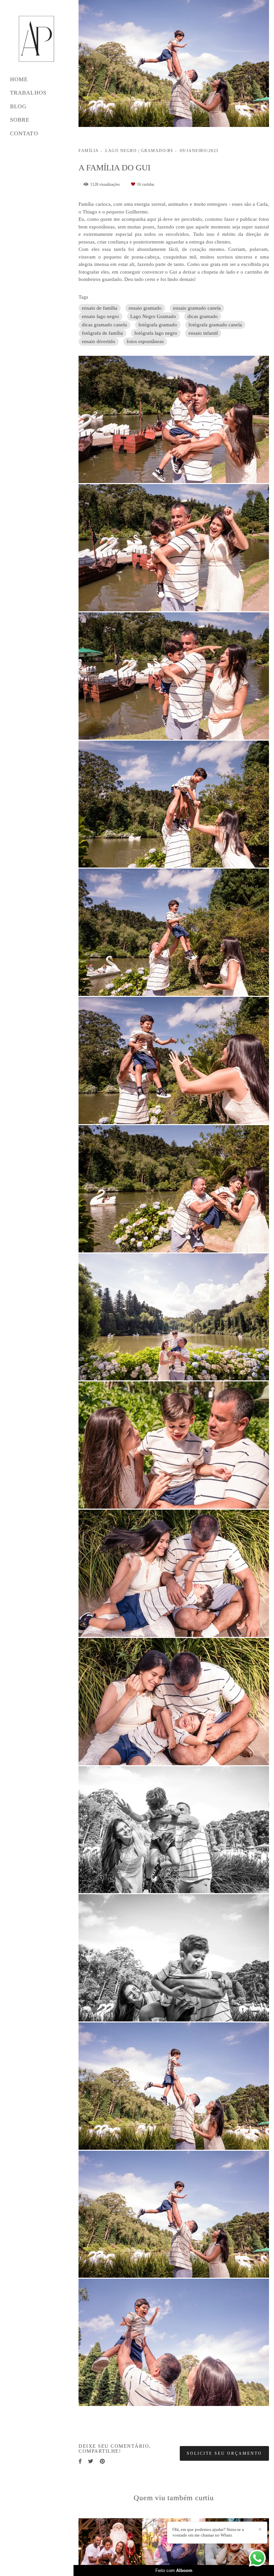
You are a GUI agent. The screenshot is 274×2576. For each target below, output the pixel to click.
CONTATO (24, 133)
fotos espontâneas (145, 341)
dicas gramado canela (104, 325)
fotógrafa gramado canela (215, 325)
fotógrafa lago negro (156, 333)
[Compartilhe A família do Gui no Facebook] (80, 2461)
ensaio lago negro (100, 316)
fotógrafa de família (102, 333)
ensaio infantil (203, 333)
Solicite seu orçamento (224, 2453)
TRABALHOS (28, 93)
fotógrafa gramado (158, 325)
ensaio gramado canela (197, 308)
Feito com (174, 2570)
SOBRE (20, 120)
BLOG (18, 106)
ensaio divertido (99, 341)
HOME (19, 79)
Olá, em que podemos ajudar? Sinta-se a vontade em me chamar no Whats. (208, 2532)
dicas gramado (203, 316)
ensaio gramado (145, 308)
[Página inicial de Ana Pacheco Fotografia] (37, 39)
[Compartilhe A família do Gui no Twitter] (91, 2461)
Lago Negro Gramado (153, 316)
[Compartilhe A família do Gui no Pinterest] (102, 2461)
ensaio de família (100, 308)
